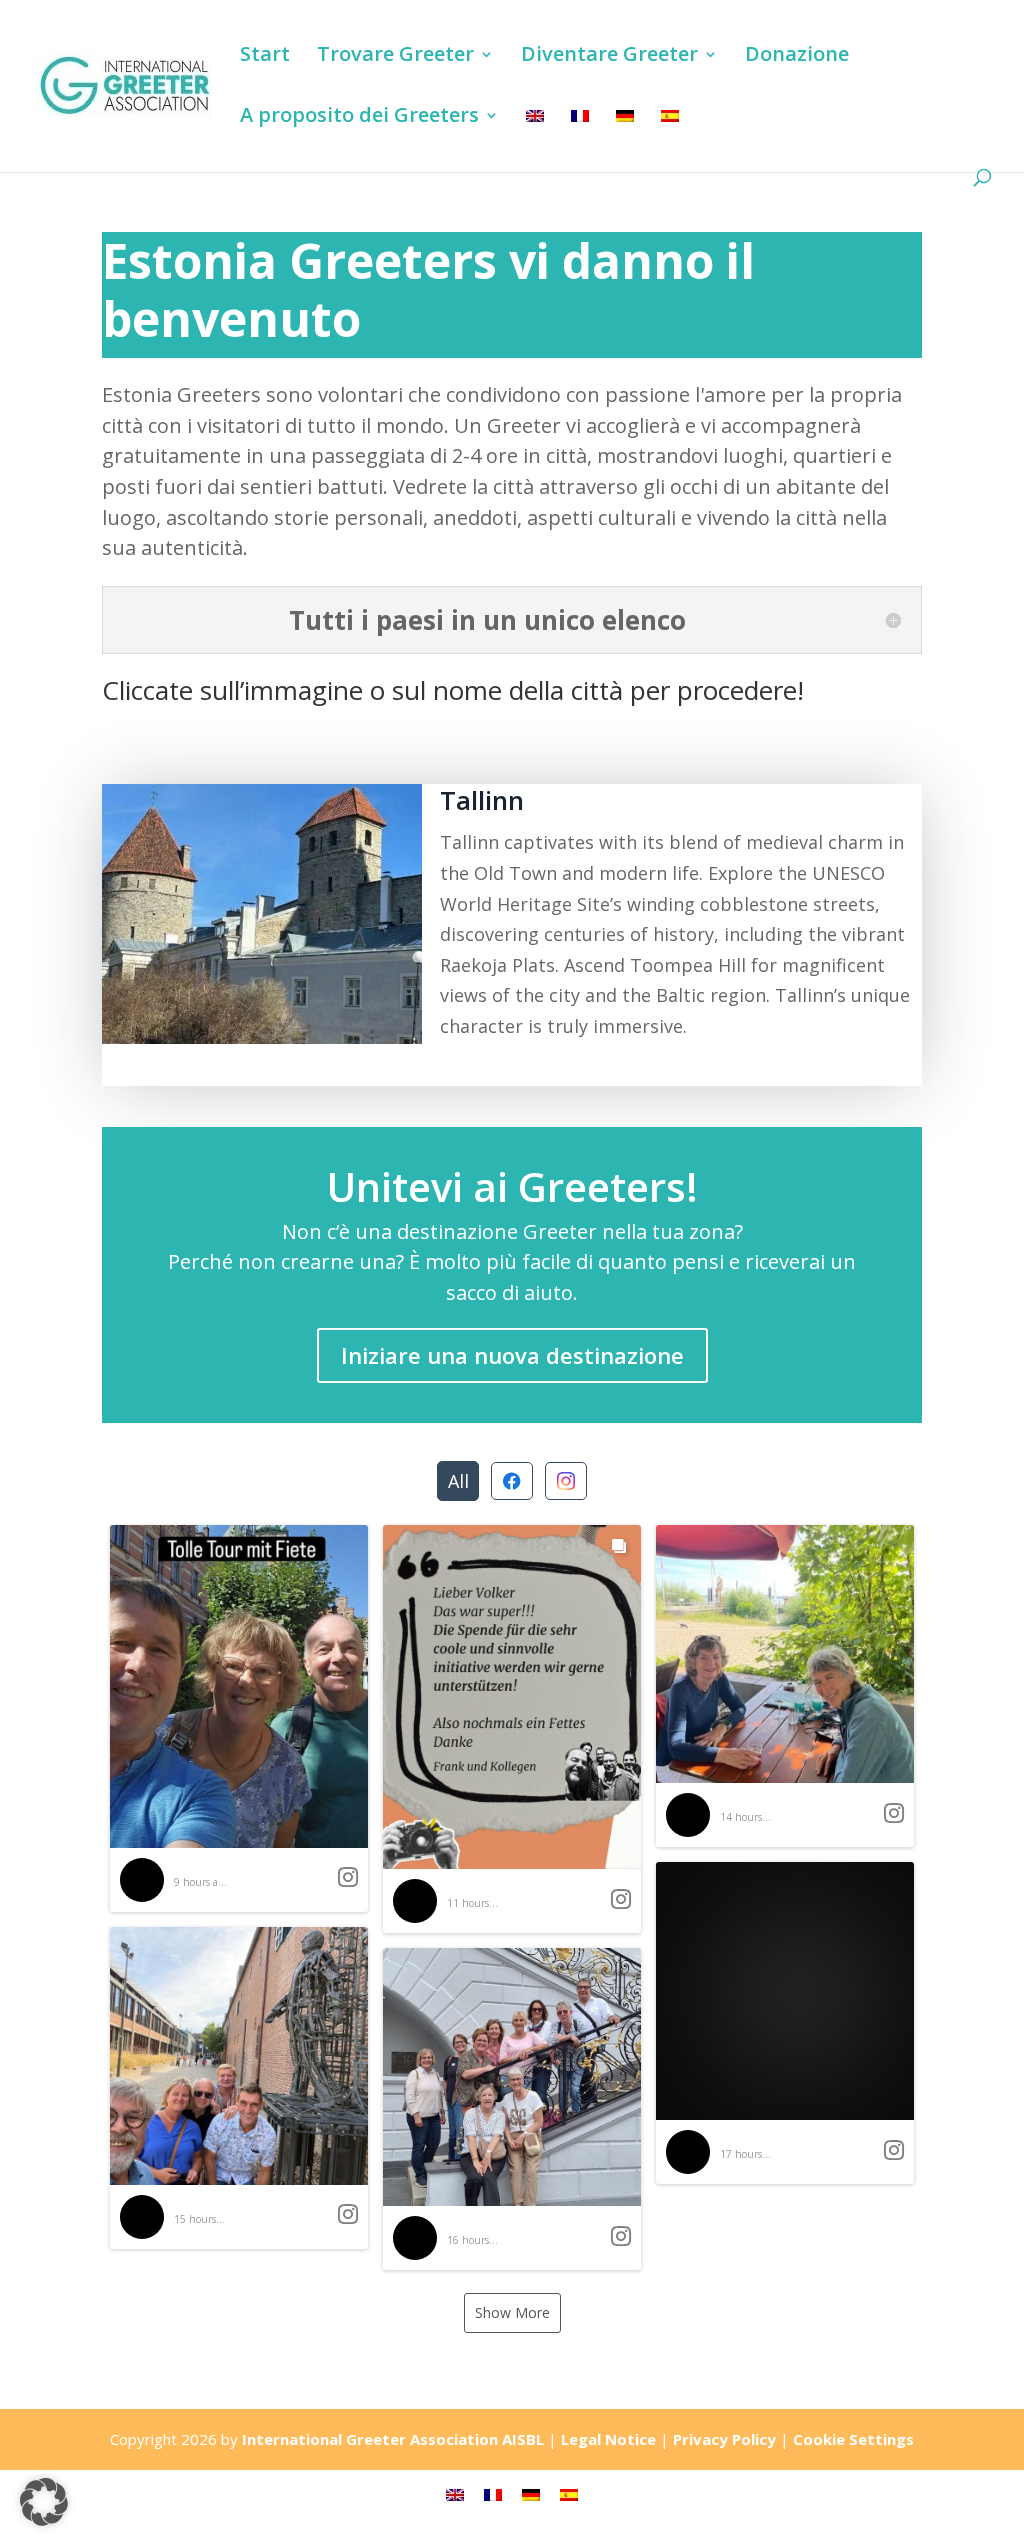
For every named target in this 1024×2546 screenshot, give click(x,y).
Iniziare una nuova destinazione (512, 1355)
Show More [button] (512, 2312)
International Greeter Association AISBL (393, 2439)
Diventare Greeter (609, 57)
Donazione (797, 57)
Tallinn (482, 800)
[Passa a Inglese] (535, 138)
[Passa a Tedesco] (625, 138)
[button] (239, 1718)
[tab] (458, 1481)
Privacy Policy (724, 2439)
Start (265, 57)
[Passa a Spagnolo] (670, 138)
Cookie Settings (853, 2439)
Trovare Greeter (395, 57)
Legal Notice (608, 2439)
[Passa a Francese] (580, 138)
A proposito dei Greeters (359, 118)
